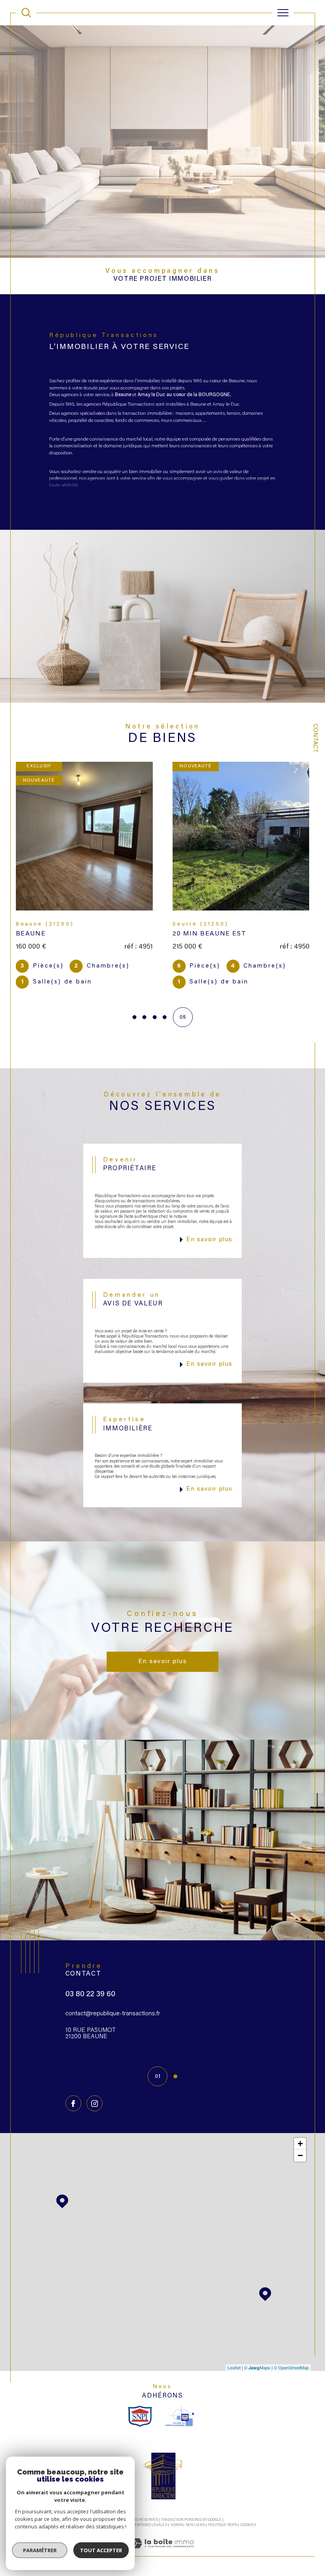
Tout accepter (101, 2550)
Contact (315, 738)
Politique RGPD (223, 2509)
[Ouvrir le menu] (283, 13)
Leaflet (234, 2352)
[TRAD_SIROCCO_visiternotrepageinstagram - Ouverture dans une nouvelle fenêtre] (94, 2087)
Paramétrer (40, 2550)
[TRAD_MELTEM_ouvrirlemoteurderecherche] (26, 13)
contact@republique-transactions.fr (113, 1998)
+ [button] (300, 2128)
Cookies (248, 2509)
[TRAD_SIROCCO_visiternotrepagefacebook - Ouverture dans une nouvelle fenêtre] (73, 2087)
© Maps (257, 2352)
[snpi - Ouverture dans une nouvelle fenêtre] (140, 2400)
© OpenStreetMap (291, 2352)
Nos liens (195, 2509)
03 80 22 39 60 (90, 1979)
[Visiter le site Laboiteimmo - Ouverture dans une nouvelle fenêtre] (162, 2536)
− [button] (300, 2140)
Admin (177, 2509)
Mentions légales (149, 2509)
